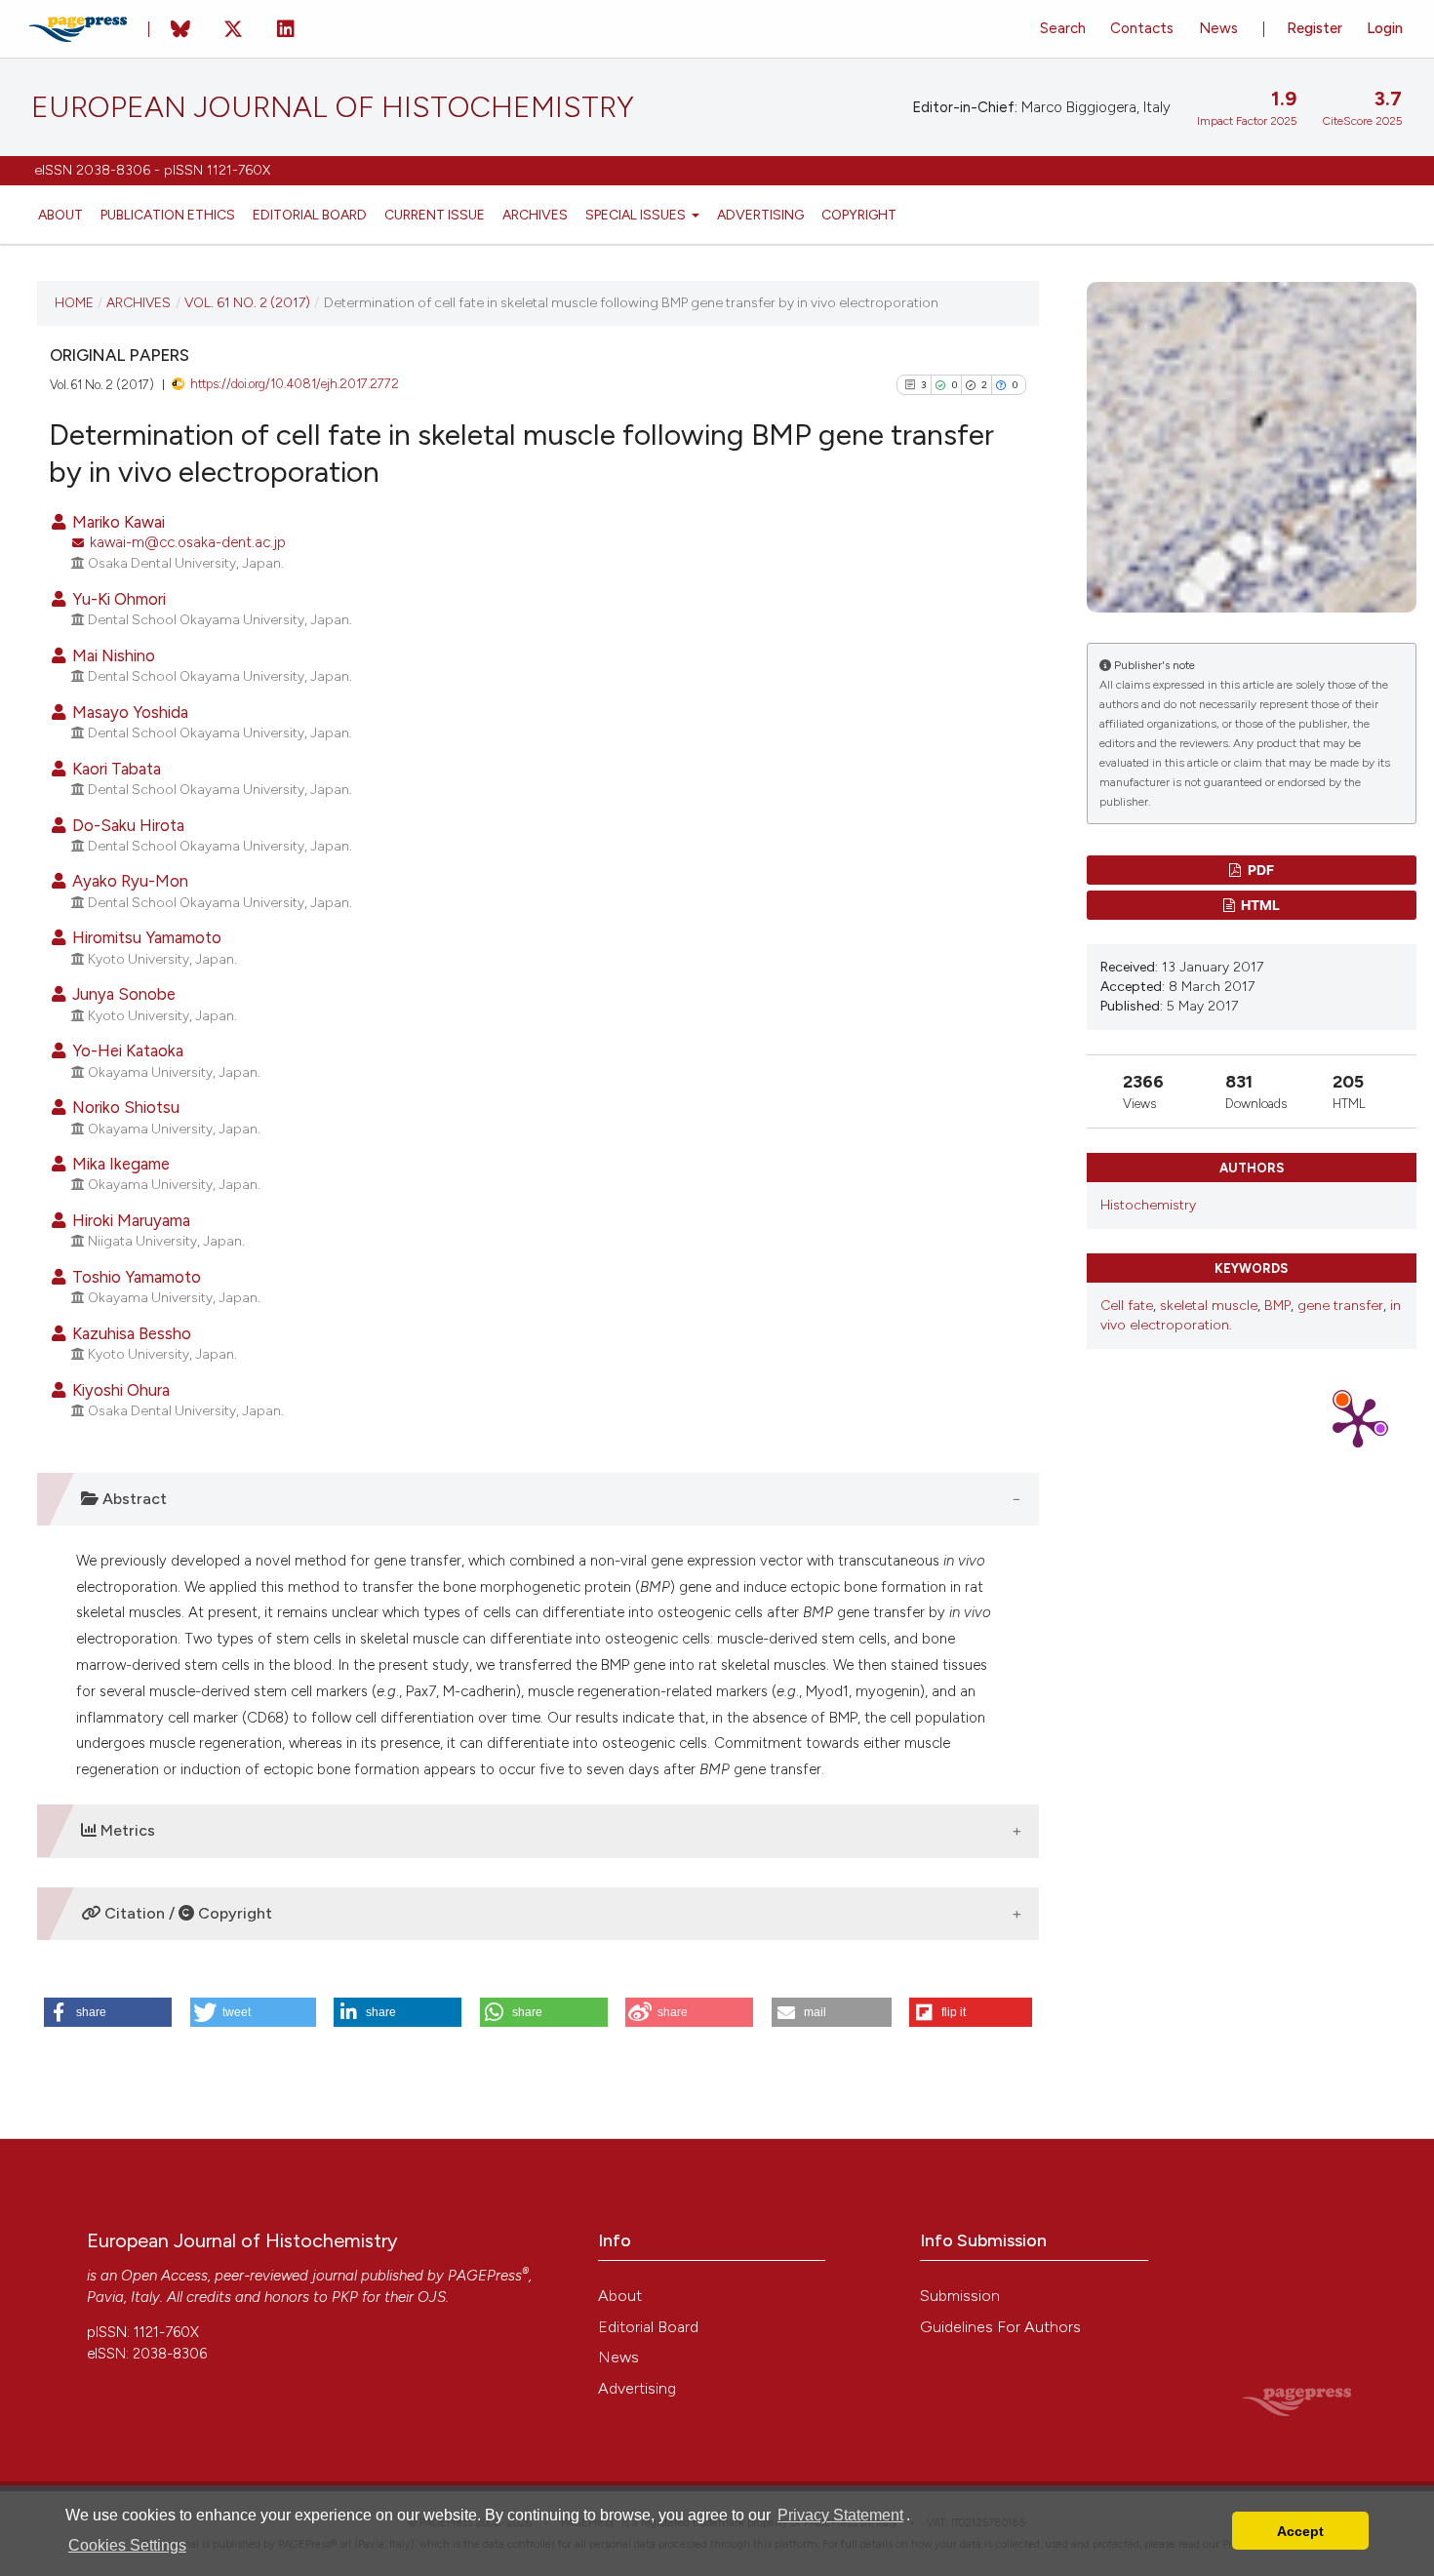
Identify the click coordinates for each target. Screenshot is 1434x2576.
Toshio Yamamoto (135, 1277)
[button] (108, 2012)
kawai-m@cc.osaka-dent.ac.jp (188, 542)
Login (1385, 28)
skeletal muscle (1209, 1306)
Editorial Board (310, 215)
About (60, 215)
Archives (535, 215)
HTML (1259, 905)
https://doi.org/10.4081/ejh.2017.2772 (295, 384)
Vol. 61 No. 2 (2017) (247, 302)
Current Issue (435, 215)
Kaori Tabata (115, 769)
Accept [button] (1300, 2531)
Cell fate (1127, 1306)
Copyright (859, 215)
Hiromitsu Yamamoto (145, 937)
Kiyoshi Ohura (119, 1390)
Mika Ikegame (119, 1164)
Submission (960, 2296)
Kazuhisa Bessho (130, 1333)
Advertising (760, 215)
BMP (1277, 1306)
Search (1063, 28)
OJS (432, 2297)
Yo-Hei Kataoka (126, 1050)
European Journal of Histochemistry (333, 107)
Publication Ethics (168, 215)
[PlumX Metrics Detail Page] (1358, 1421)
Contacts (1142, 28)
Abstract (133, 1499)
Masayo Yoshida (128, 712)
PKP (345, 2297)
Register (1314, 28)
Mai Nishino (112, 655)
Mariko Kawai (117, 522)
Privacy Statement (840, 2515)
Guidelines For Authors (1000, 2327)
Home (74, 302)
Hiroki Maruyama (129, 1220)
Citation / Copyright (186, 1913)
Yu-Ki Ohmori (117, 599)
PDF (1259, 870)
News (1218, 28)
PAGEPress (485, 2276)
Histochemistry (1148, 1205)
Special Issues (637, 215)
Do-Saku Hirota (126, 825)
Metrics (126, 1830)
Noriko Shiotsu (124, 1107)
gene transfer (1340, 1306)
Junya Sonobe (122, 994)
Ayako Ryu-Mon (128, 881)
